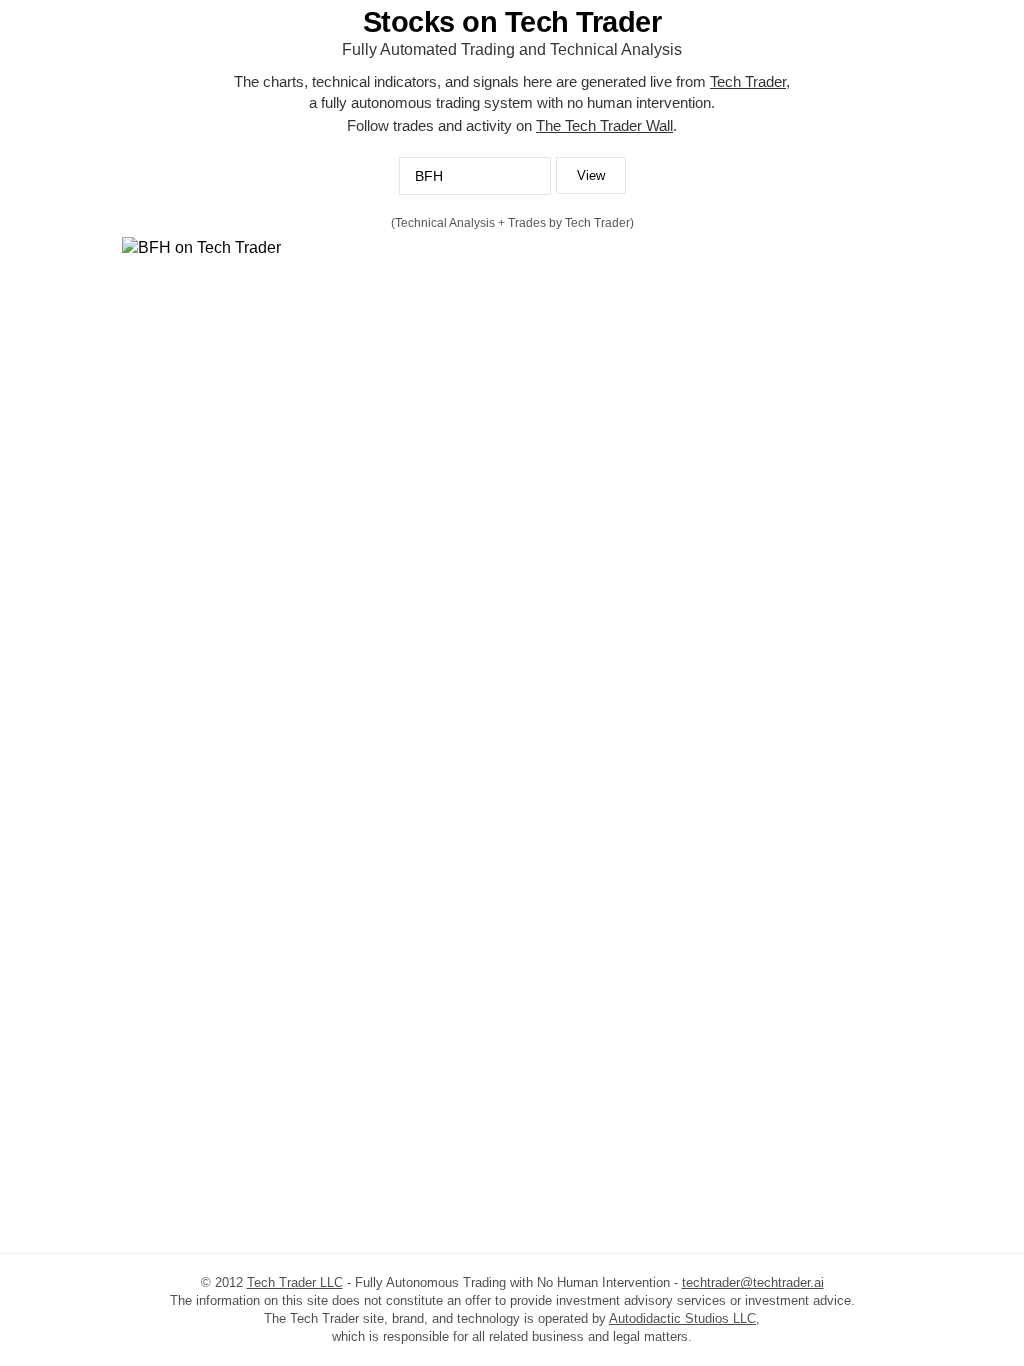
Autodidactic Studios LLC (682, 1318)
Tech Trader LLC (295, 1282)
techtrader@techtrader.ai (753, 1282)
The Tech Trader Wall (604, 125)
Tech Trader (748, 81)
